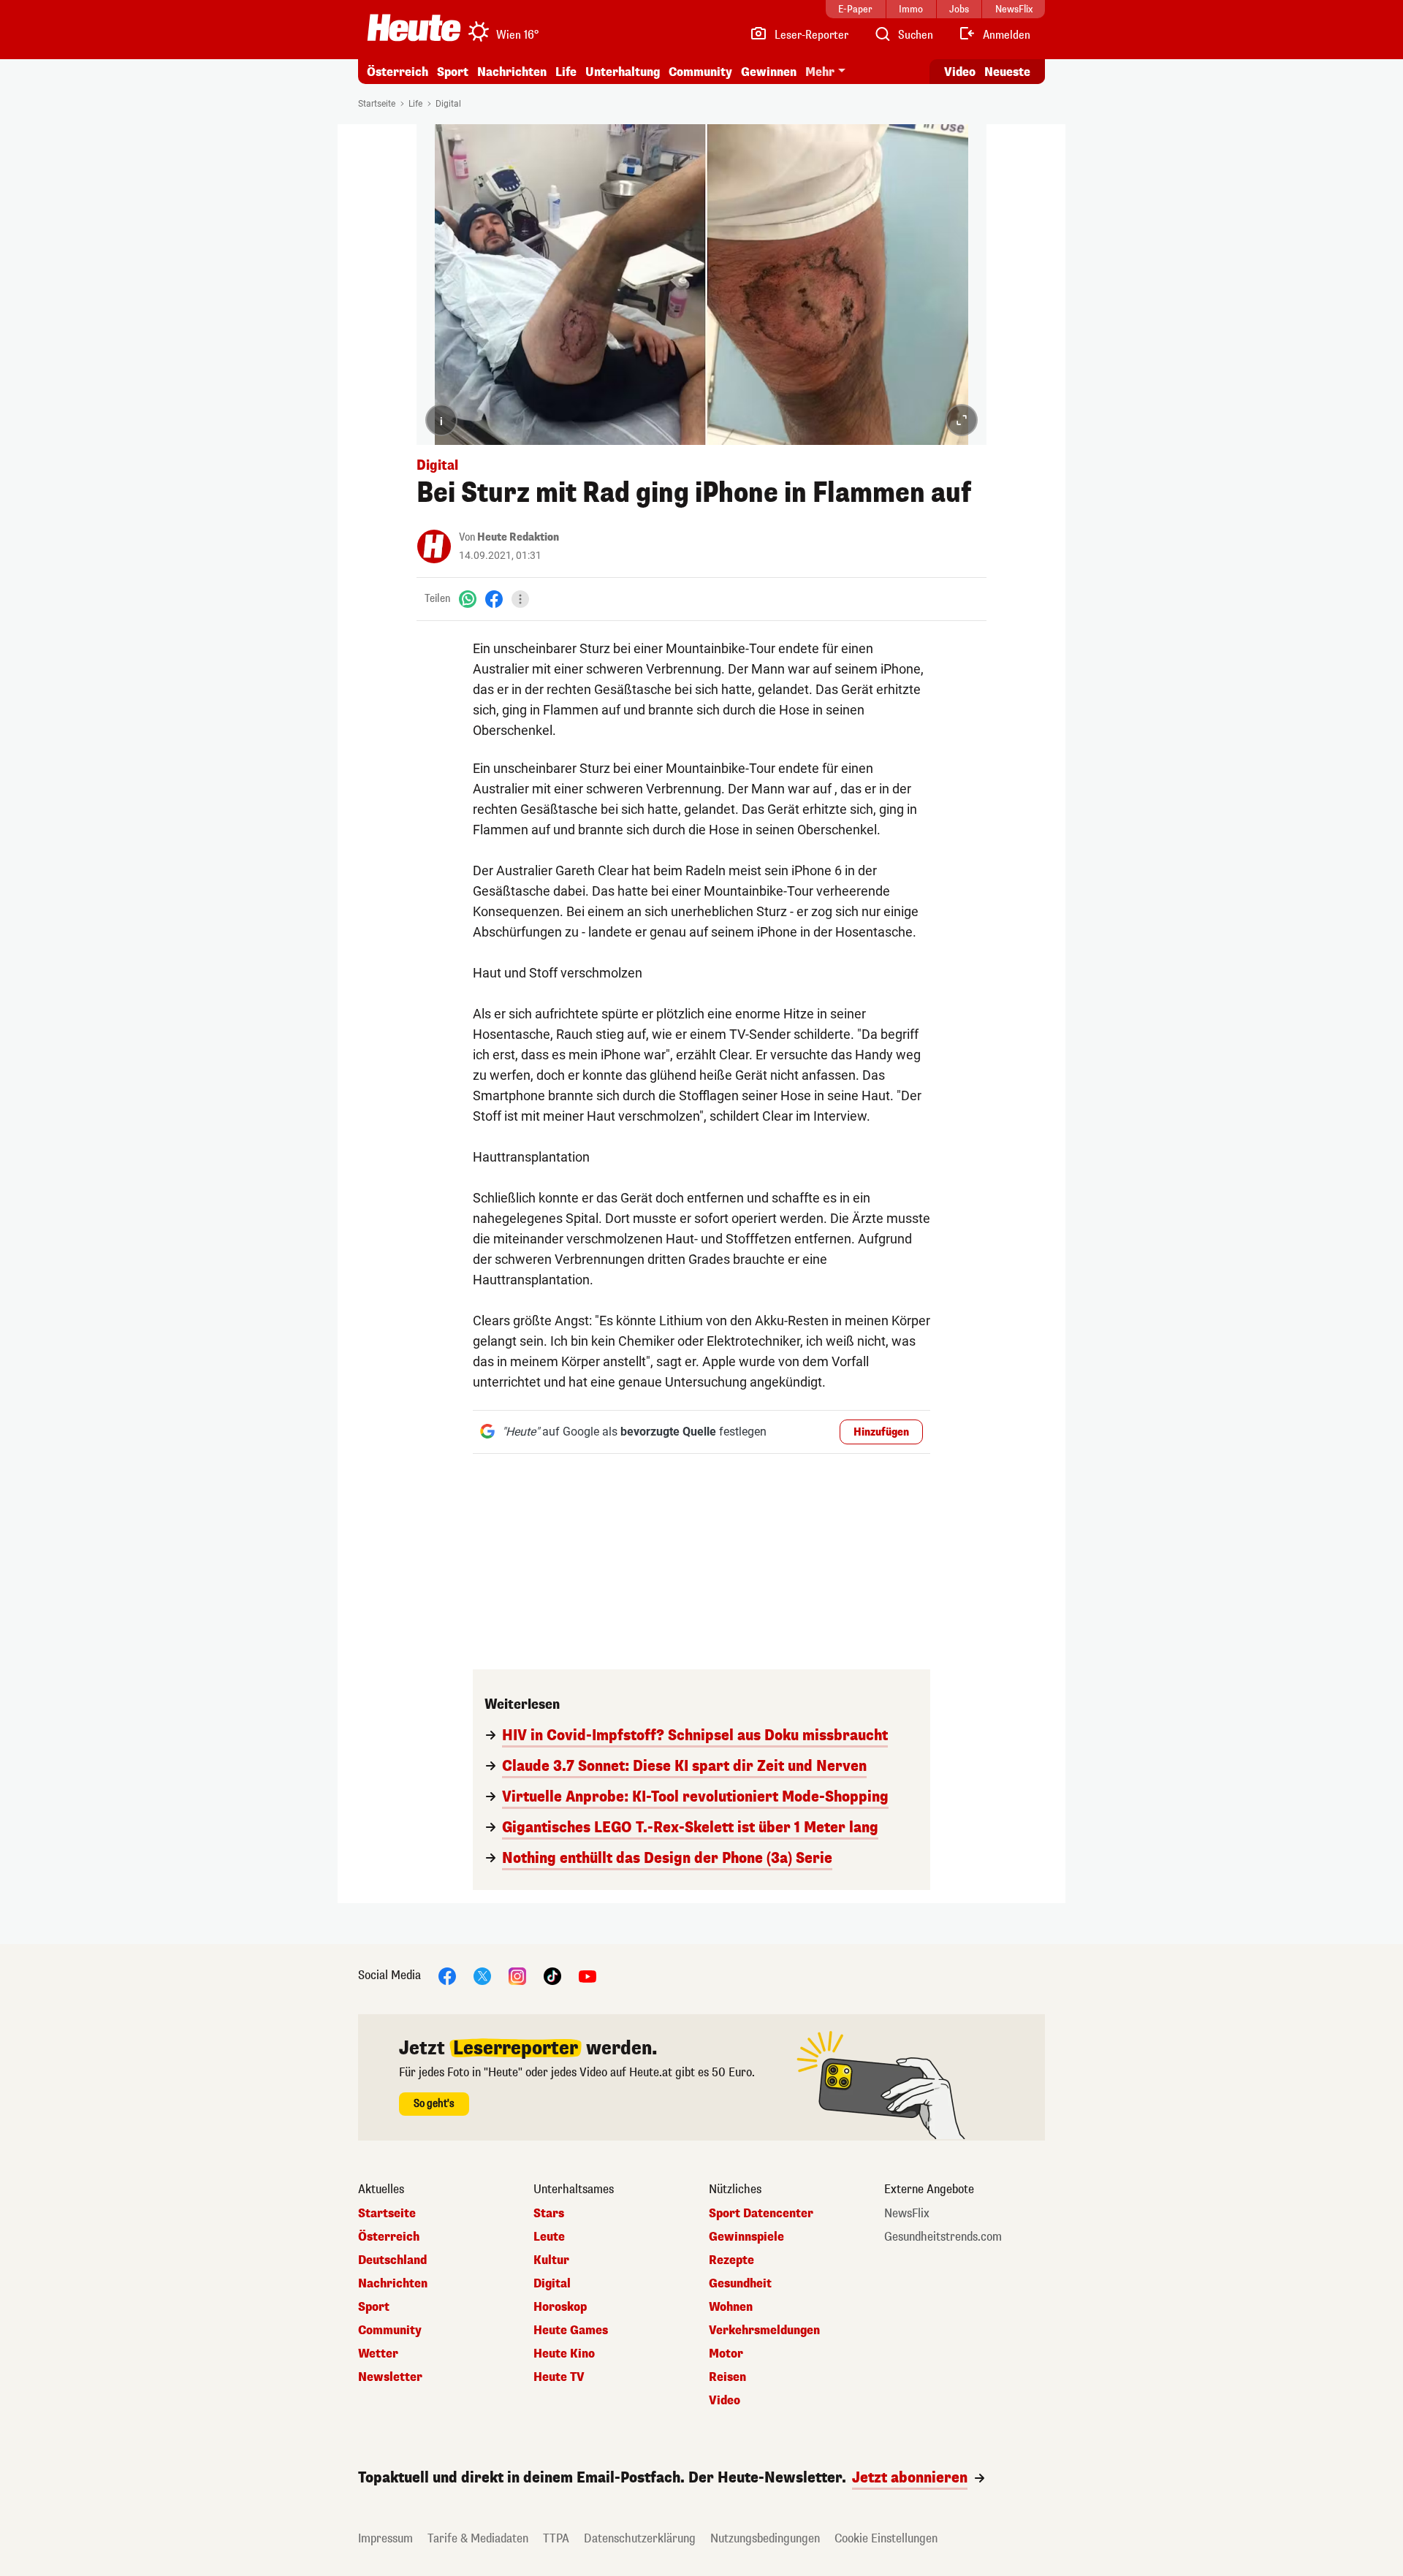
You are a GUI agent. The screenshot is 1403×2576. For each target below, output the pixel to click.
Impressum (385, 2538)
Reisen (727, 2377)
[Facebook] (494, 599)
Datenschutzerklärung (640, 2538)
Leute (549, 2237)
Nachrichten (393, 2284)
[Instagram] (517, 1975)
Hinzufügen (881, 1432)
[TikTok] (552, 1975)
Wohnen (731, 2307)
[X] (482, 1975)
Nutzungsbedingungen (765, 2538)
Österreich (398, 72)
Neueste (1007, 72)
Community (700, 72)
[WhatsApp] (468, 599)
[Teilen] (520, 599)
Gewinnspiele (746, 2237)
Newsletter (390, 2377)
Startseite (377, 104)
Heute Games (571, 2331)
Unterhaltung (623, 72)
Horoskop (560, 2307)
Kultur (551, 2260)
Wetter (378, 2354)
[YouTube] (588, 1975)
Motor (726, 2354)
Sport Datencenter (761, 2214)
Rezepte (731, 2260)
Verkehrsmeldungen (764, 2331)
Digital (448, 104)
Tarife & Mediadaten (478, 2538)
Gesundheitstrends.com (943, 2237)
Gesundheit (740, 2284)
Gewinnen (769, 72)
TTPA (556, 2538)
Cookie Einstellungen (886, 2538)
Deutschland (392, 2260)
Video (960, 72)
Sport (453, 72)
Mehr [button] (820, 72)
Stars (549, 2214)
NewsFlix (907, 2214)
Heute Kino (564, 2354)
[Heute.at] (414, 28)
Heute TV (559, 2377)
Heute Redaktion (518, 537)
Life (566, 72)
